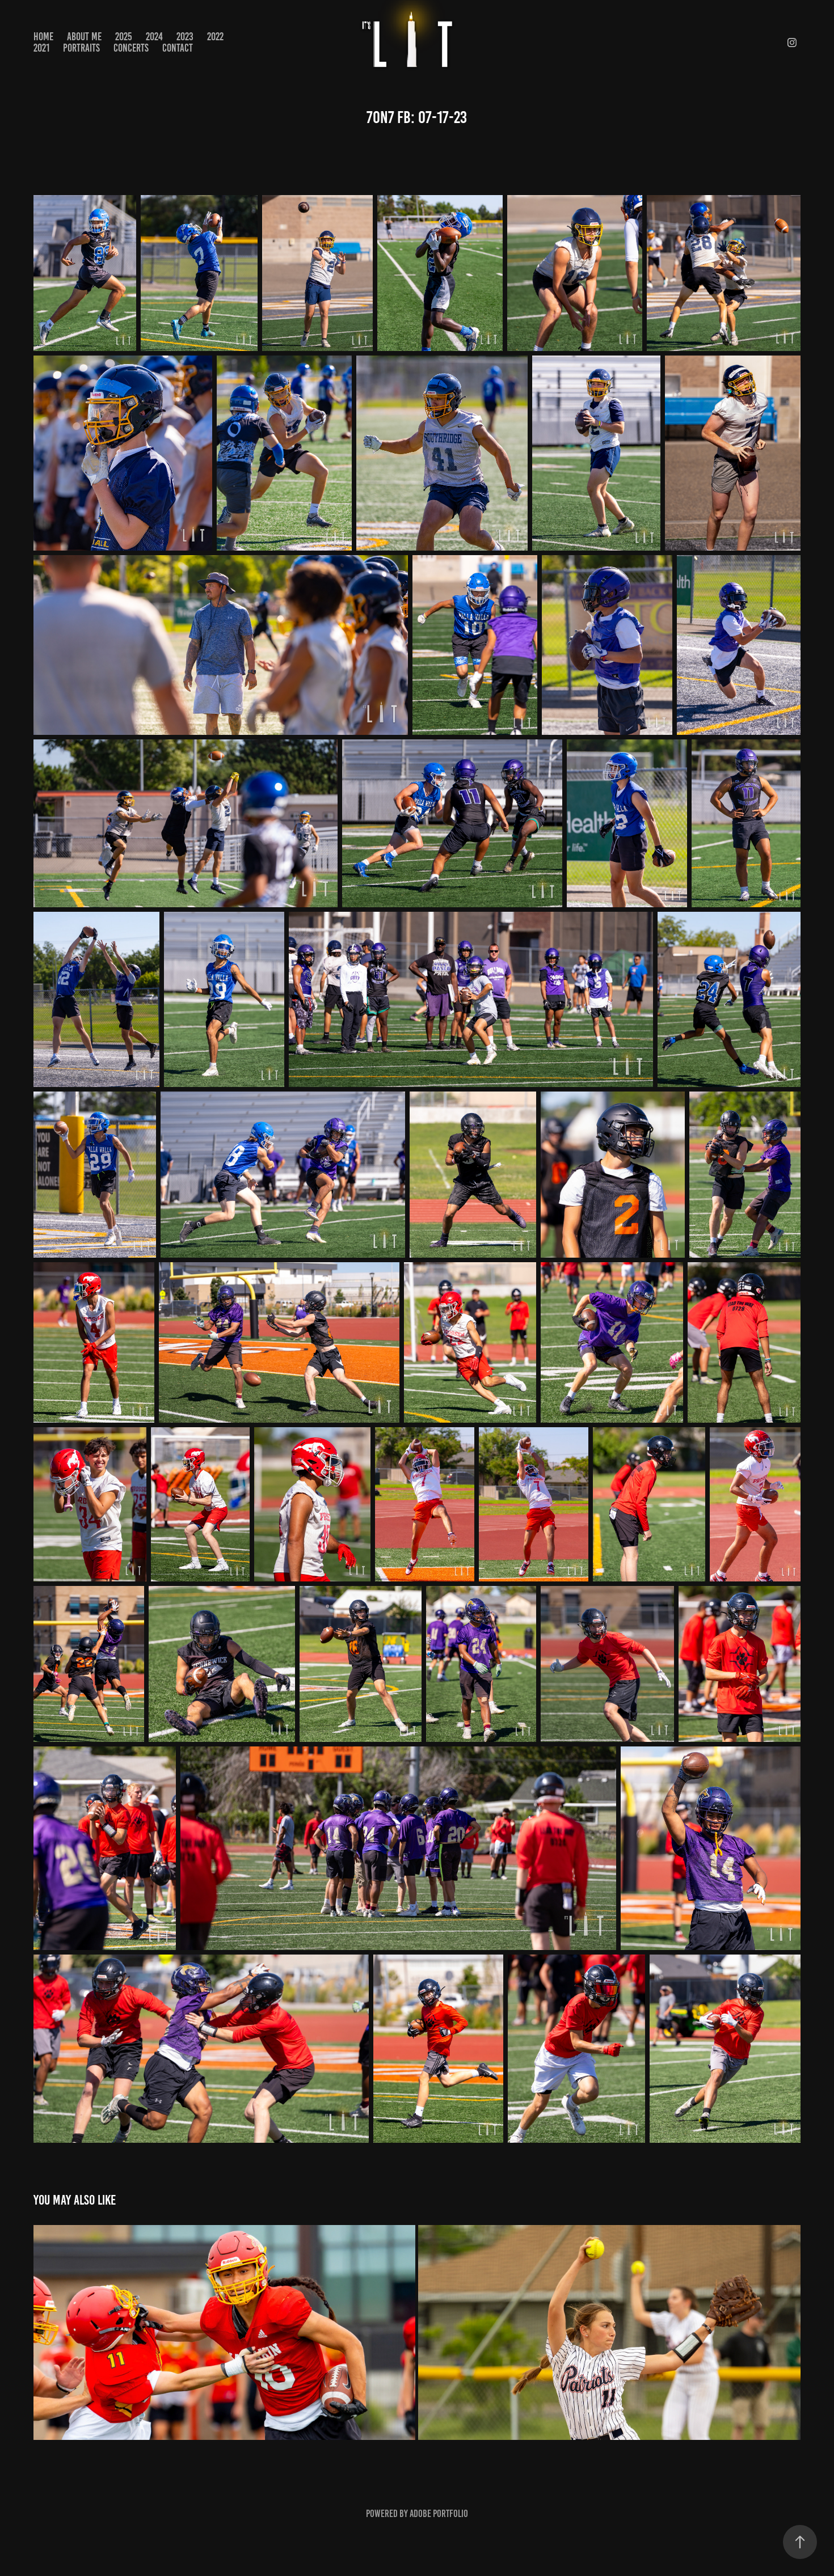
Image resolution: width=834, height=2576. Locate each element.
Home (43, 37)
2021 (41, 48)
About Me (84, 37)
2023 (185, 37)
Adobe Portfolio (439, 2514)
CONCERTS (131, 48)
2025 (124, 37)
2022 (215, 37)
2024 (154, 37)
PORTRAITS (81, 48)
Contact (178, 48)
